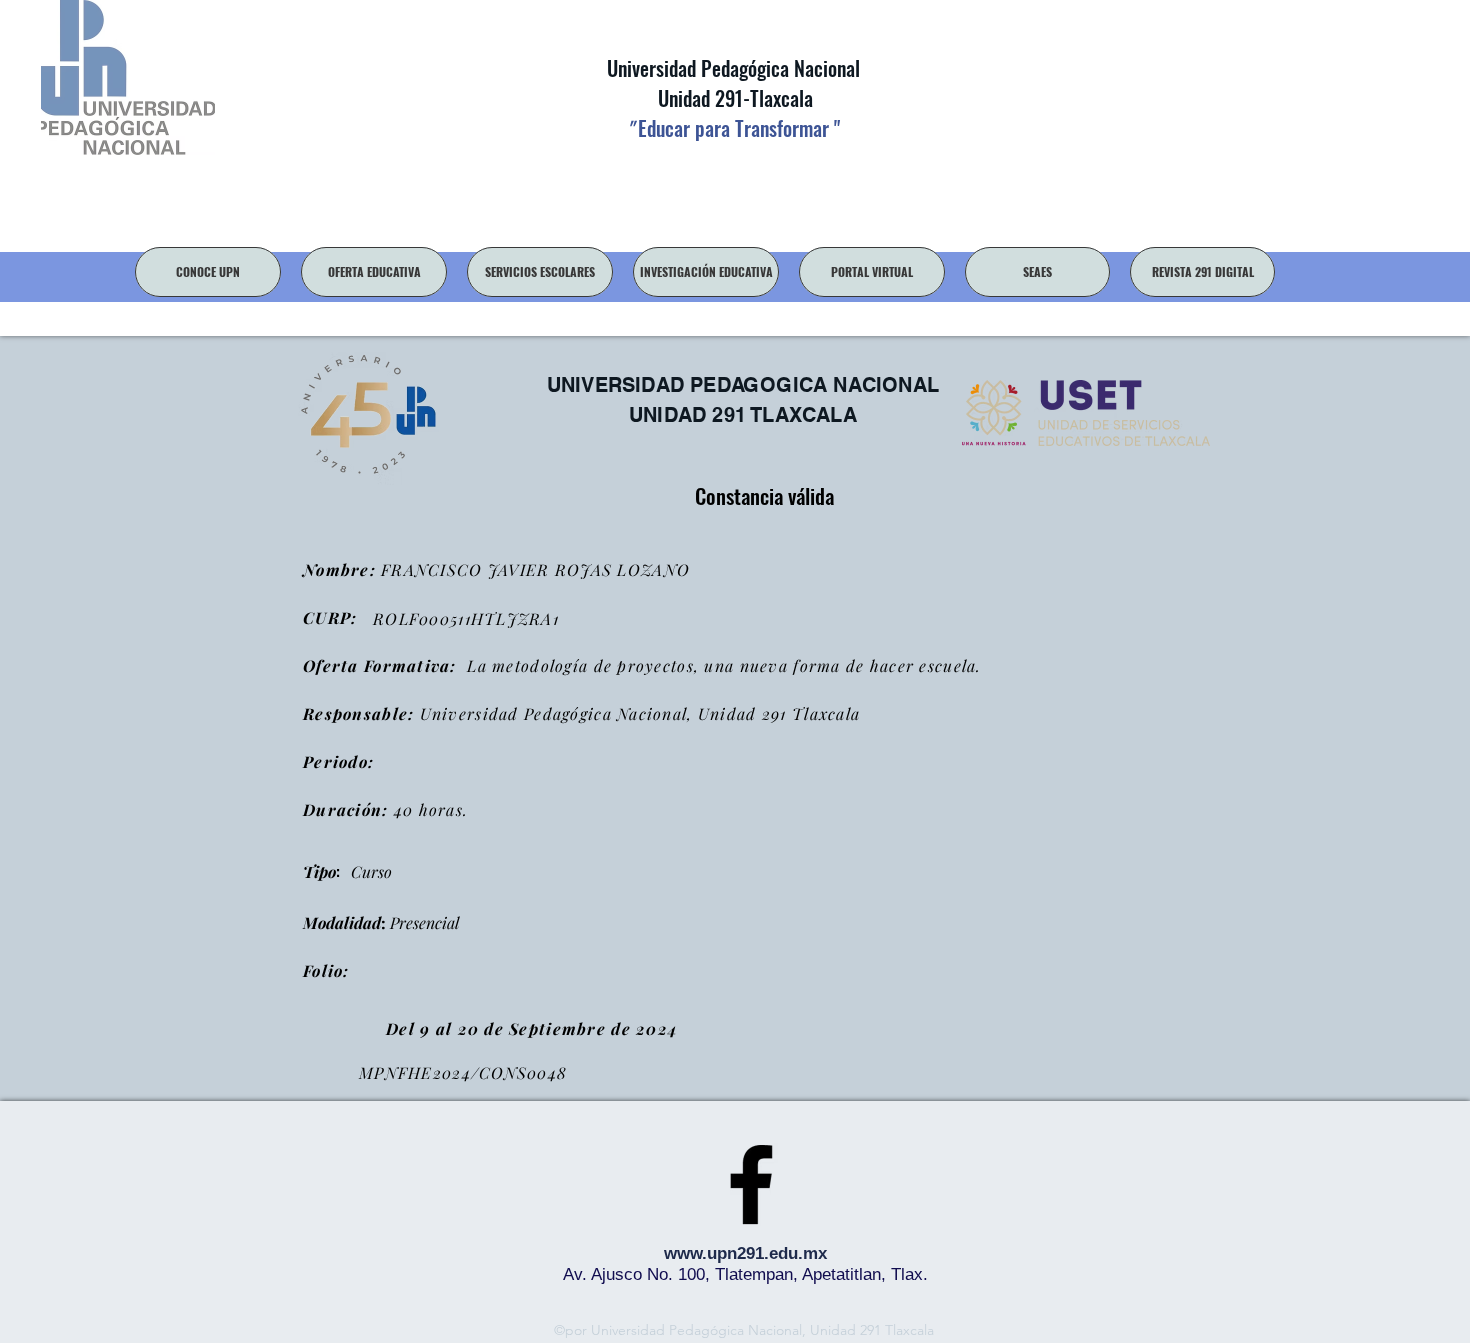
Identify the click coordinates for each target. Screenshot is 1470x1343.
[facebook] (751, 1184)
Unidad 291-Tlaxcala (733, 98)
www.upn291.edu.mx (745, 1253)
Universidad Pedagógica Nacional (733, 68)
